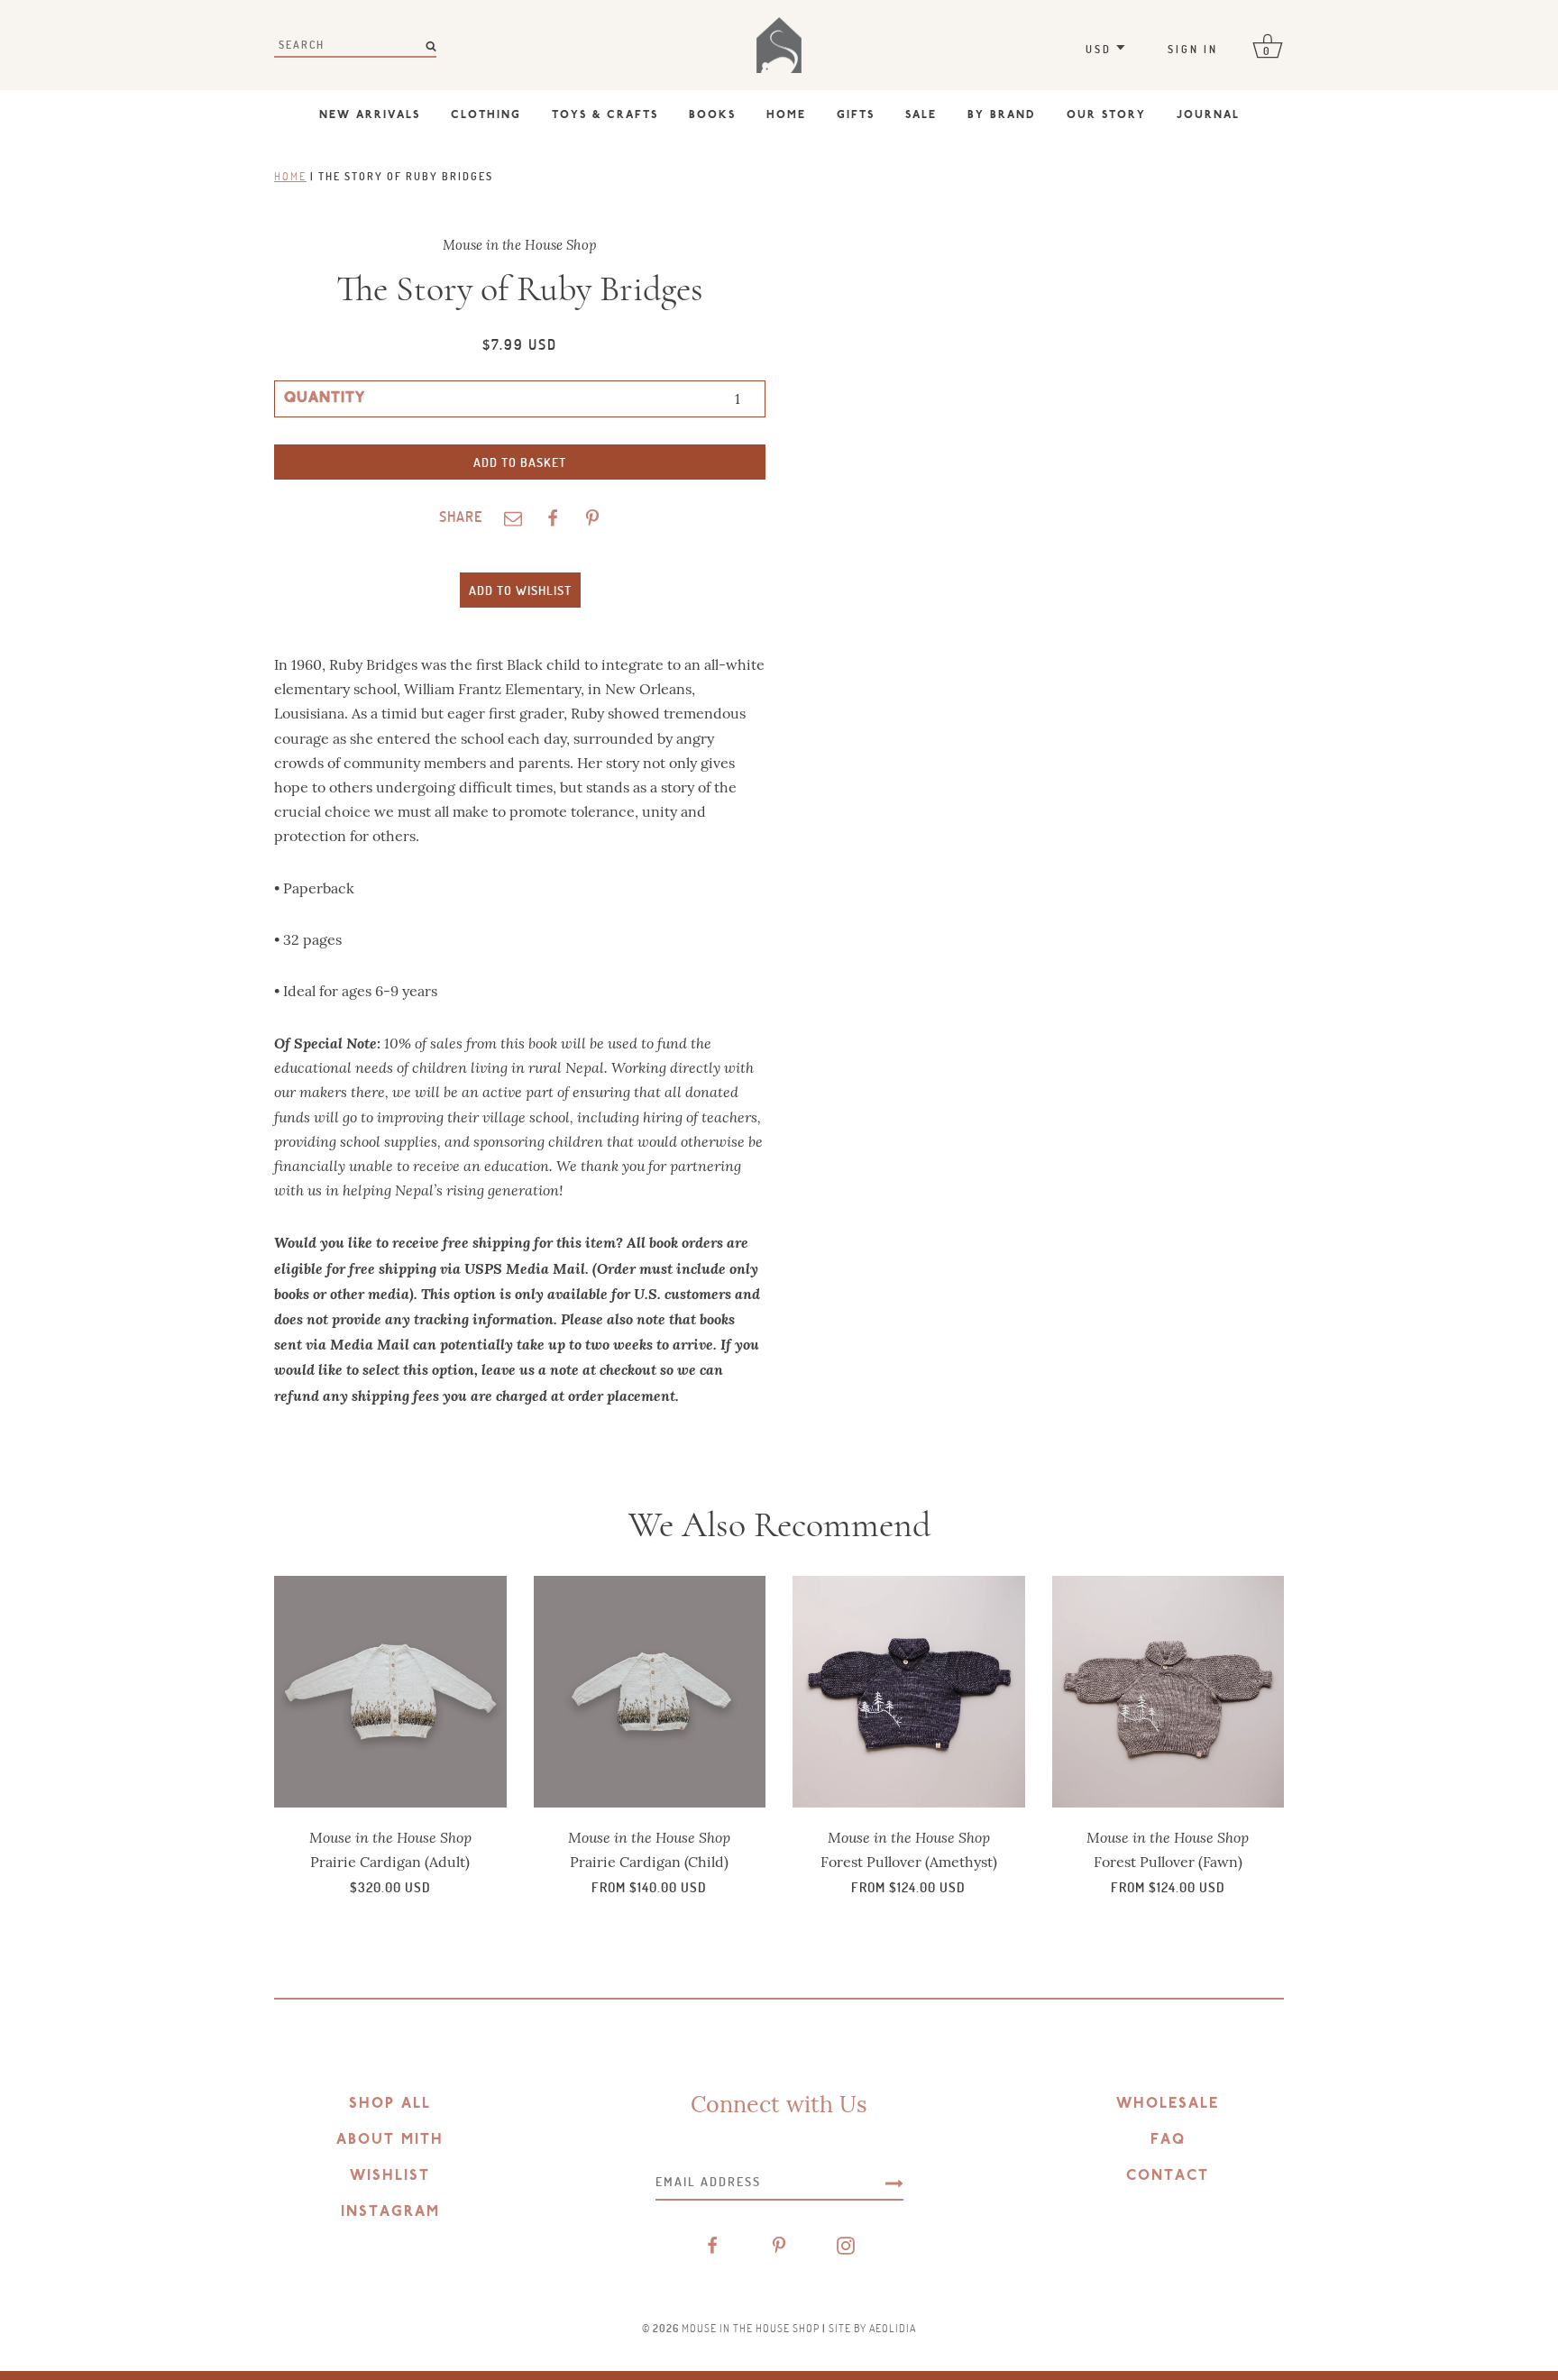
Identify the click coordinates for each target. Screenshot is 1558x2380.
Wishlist (390, 2176)
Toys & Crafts (605, 115)
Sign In (1193, 49)
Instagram (390, 2212)
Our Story (1106, 115)
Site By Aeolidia (872, 2328)
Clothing (486, 115)
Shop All (390, 2104)
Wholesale (1168, 2104)
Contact (1168, 2176)
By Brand (1002, 115)
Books (712, 115)
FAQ (1168, 2140)
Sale (921, 115)
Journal (1208, 115)
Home (786, 115)
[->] (894, 2182)
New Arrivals (370, 115)
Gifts (856, 115)
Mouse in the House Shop (751, 2328)
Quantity (325, 398)
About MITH (390, 2140)
